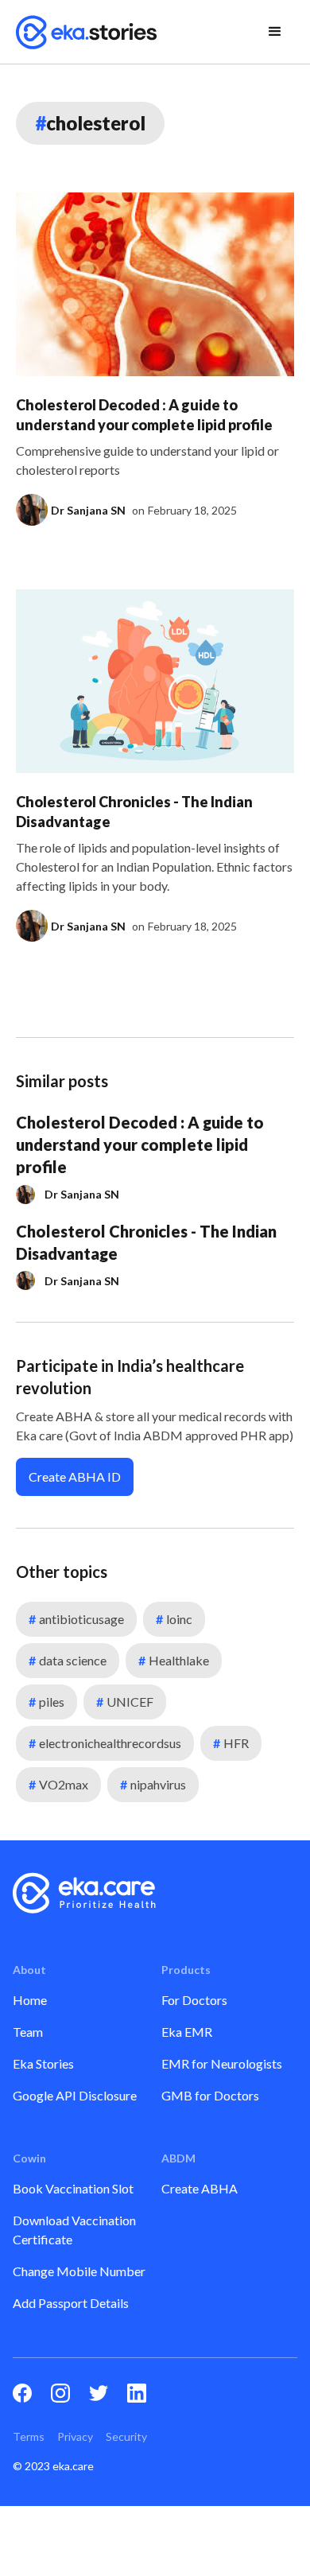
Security (126, 2436)
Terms (29, 2436)
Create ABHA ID (75, 1476)
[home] (87, 32)
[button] (275, 32)
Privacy (75, 2436)
